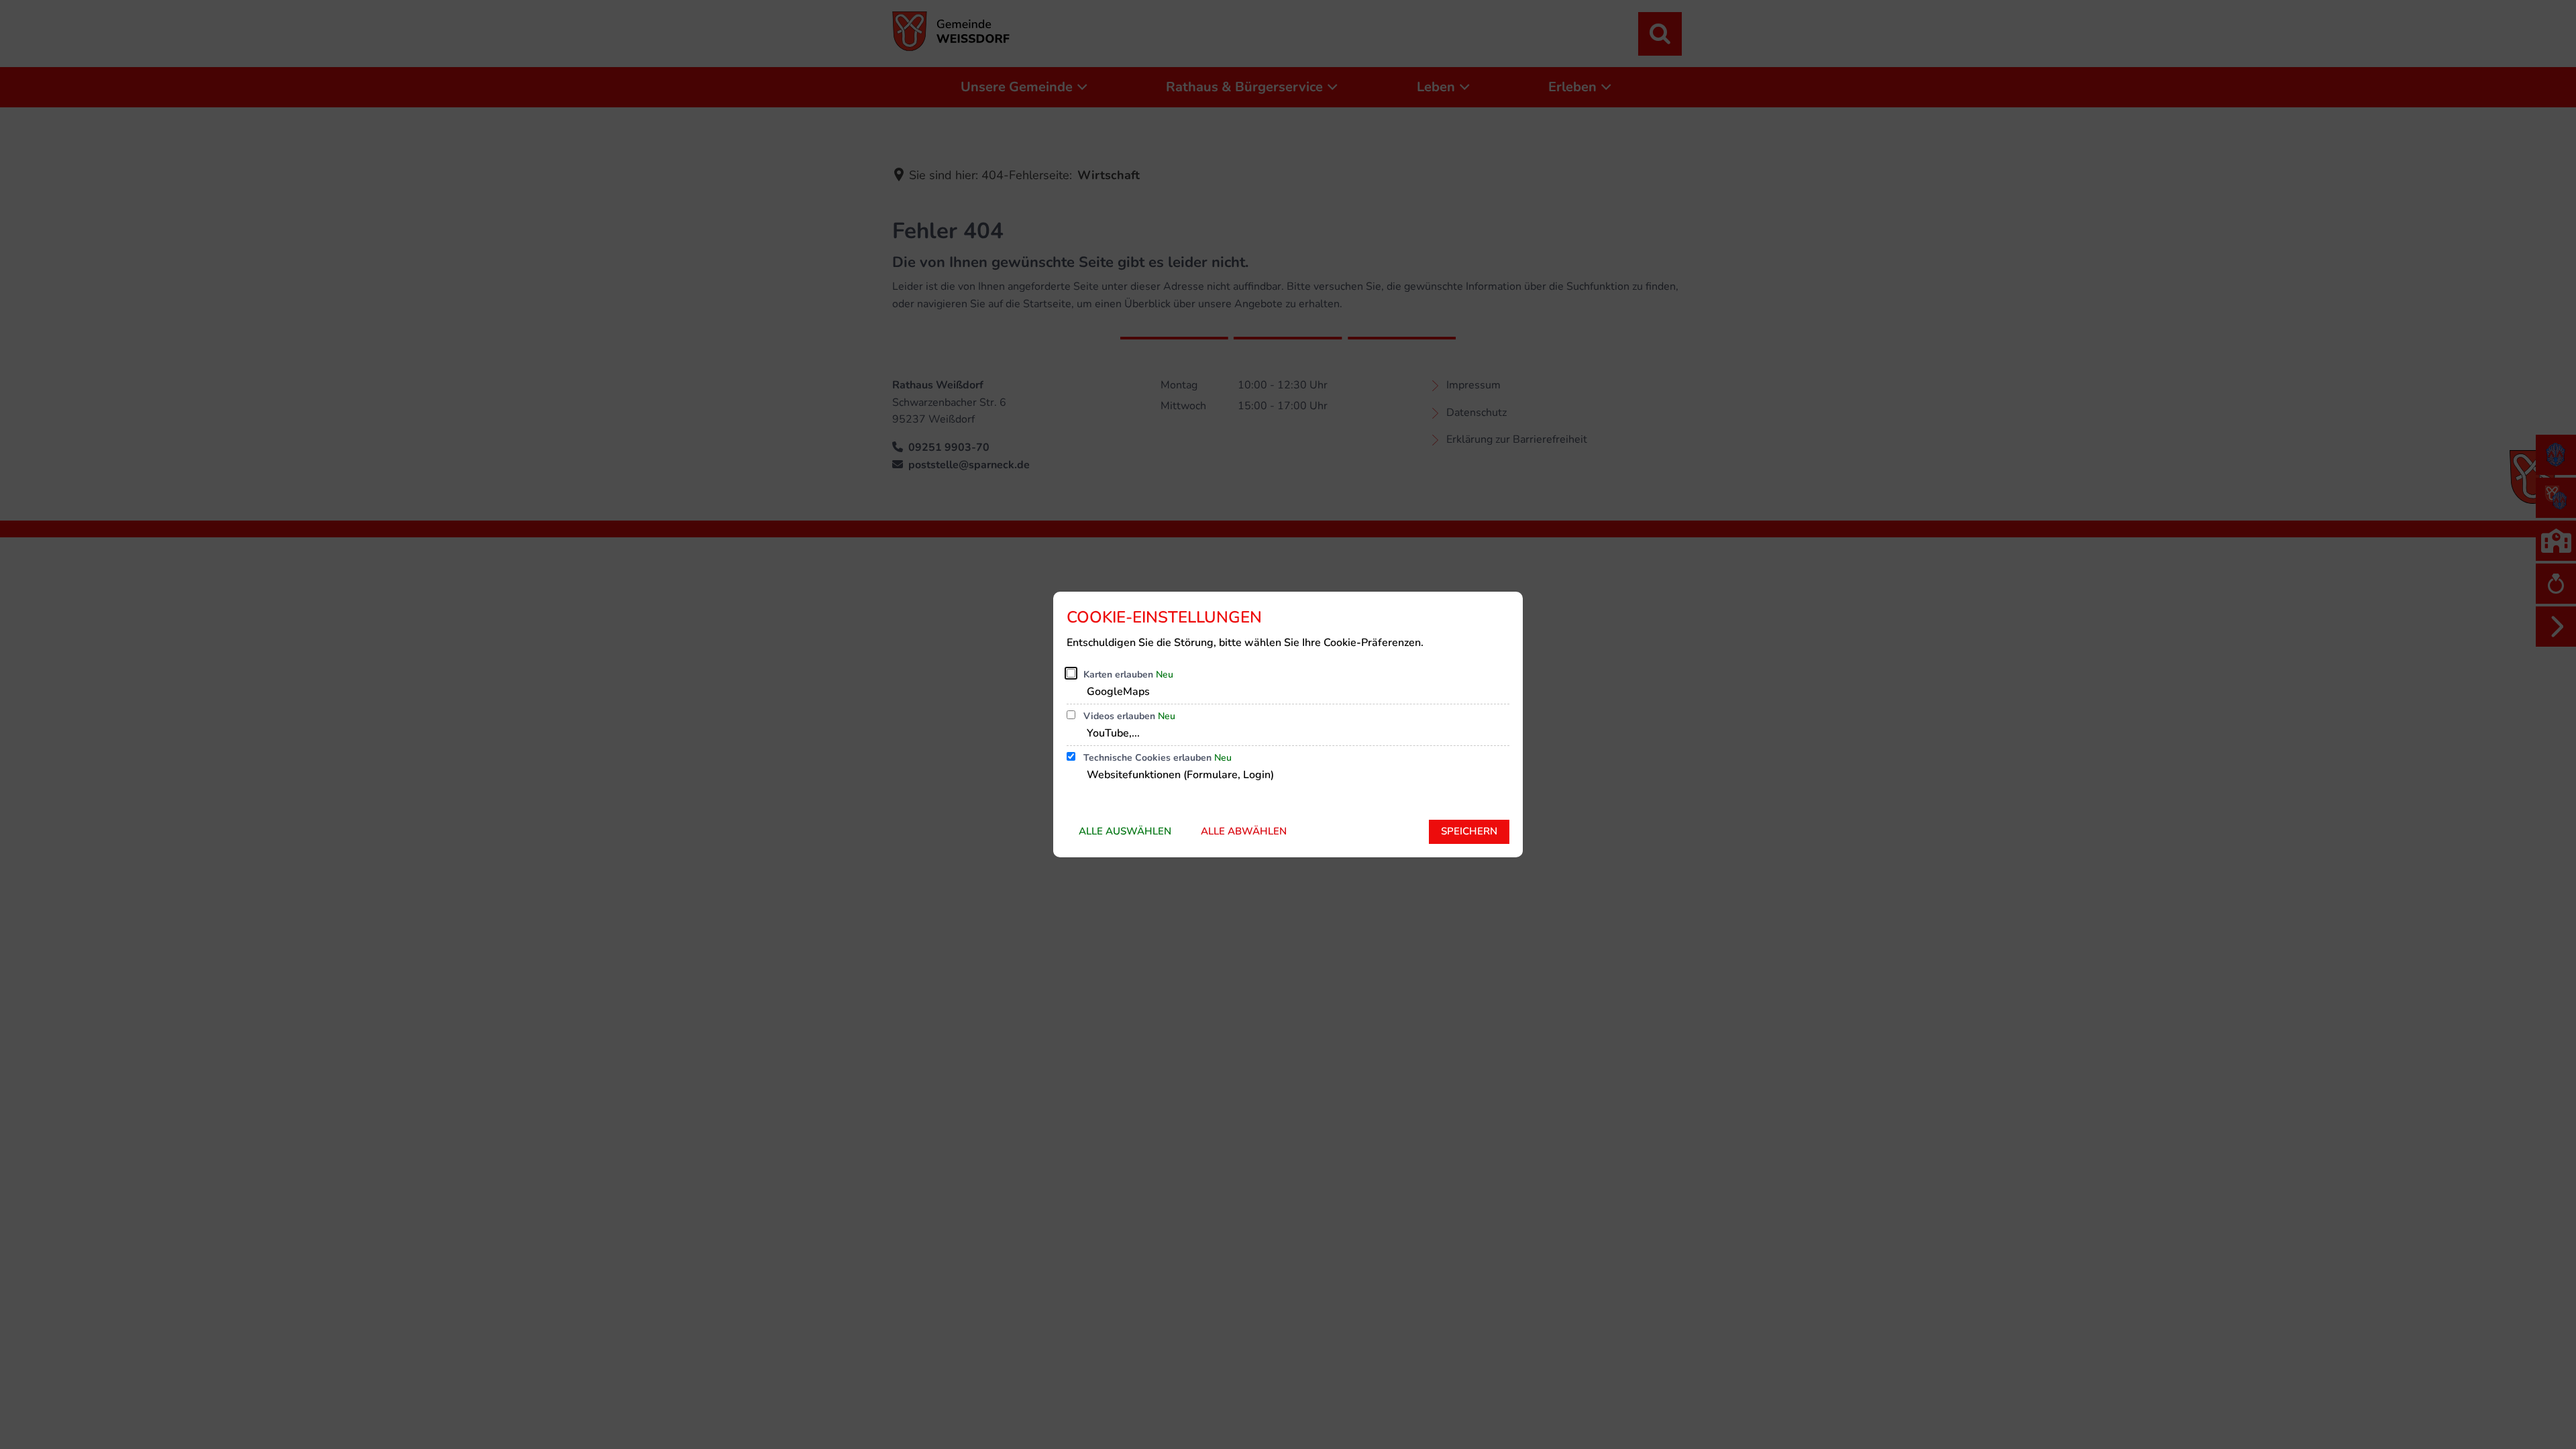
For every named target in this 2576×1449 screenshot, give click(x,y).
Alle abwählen (1244, 831)
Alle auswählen (1125, 831)
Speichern (1469, 831)
